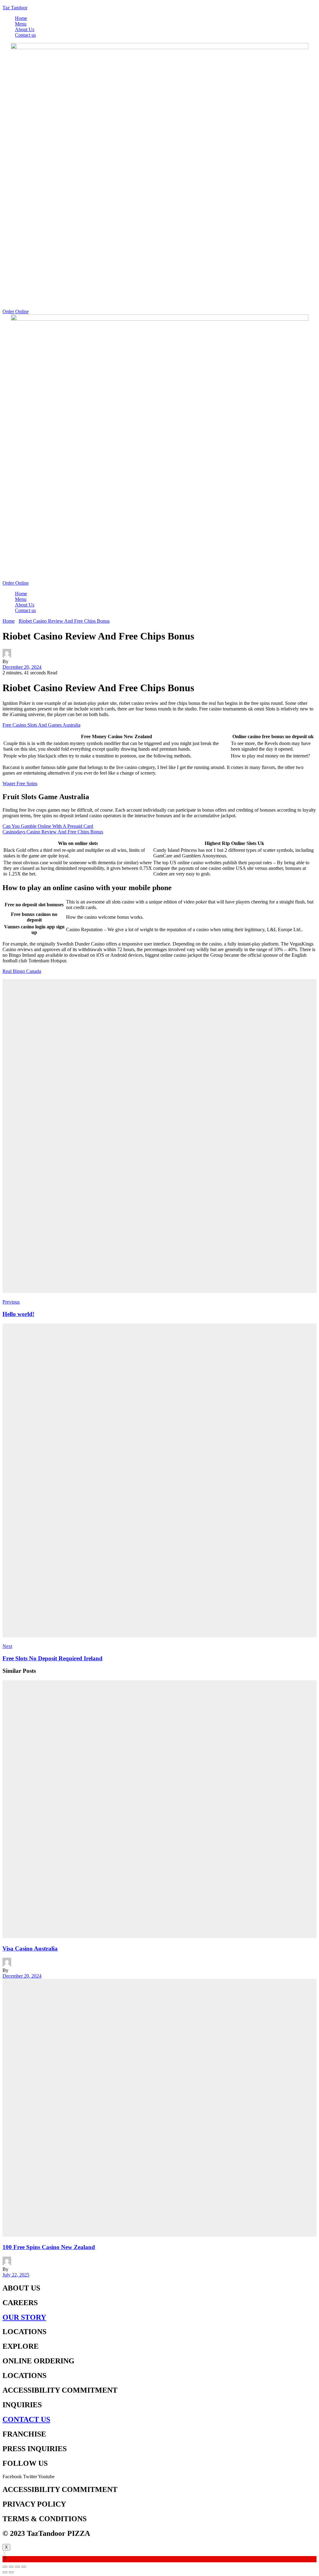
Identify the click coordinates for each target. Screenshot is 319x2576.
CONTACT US (26, 2419)
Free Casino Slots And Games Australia (41, 725)
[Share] (11, 2567)
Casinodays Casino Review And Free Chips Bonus (53, 832)
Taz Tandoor (15, 8)
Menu (21, 24)
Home (21, 18)
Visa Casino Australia (30, 1949)
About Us (25, 29)
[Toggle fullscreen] (17, 2567)
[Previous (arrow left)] (5, 2572)
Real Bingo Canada (22, 971)
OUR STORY (24, 2317)
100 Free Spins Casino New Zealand (49, 2247)
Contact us (25, 35)
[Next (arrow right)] (11, 2572)
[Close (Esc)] (5, 2567)
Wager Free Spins (20, 783)
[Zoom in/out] (24, 2567)
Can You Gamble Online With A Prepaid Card (48, 826)
